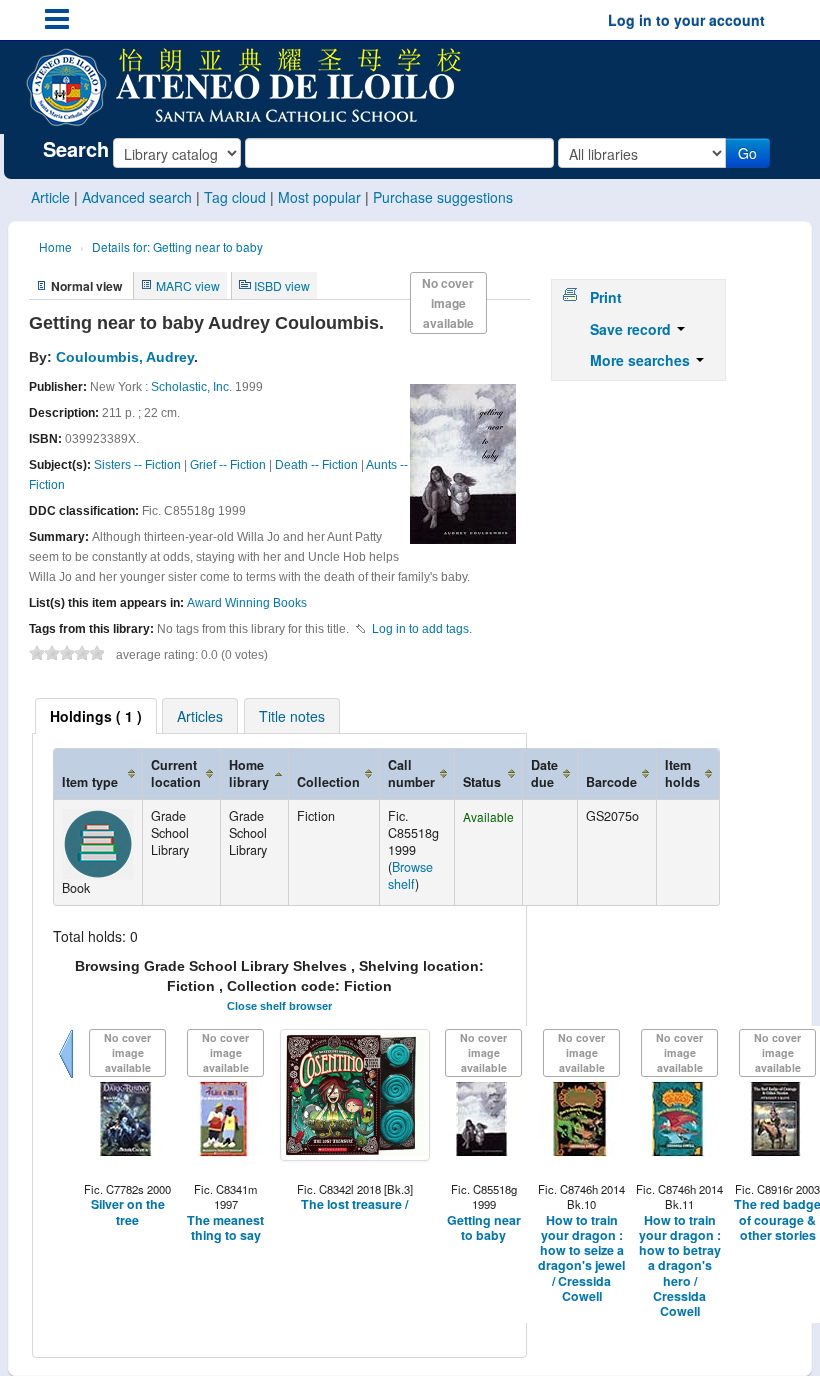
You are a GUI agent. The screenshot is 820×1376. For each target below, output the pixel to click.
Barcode (611, 782)
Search (76, 149)
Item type (90, 782)
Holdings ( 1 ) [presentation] (96, 716)
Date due (544, 773)
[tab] (96, 716)
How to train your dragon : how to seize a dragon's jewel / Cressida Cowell (581, 1259)
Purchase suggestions (443, 197)
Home (55, 246)
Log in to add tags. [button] (422, 629)
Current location (176, 773)
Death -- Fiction (316, 465)
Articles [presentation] (200, 716)
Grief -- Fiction (228, 465)
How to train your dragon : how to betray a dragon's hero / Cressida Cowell (680, 1266)
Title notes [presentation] (292, 716)
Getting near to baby (484, 1228)
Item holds (682, 773)
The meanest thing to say (225, 1228)
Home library (249, 773)
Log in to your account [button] (686, 20)
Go (747, 153)
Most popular (319, 197)
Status (482, 782)
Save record (632, 329)
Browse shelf (410, 875)
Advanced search (137, 197)
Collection (328, 782)
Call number (411, 773)
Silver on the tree (128, 1212)
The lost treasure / (354, 1204)
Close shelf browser (279, 1006)
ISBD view (282, 285)
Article (50, 197)
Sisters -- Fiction (137, 465)
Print (606, 297)
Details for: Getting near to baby (177, 246)
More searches (642, 360)
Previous (66, 1078)
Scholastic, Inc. (191, 387)
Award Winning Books (247, 603)
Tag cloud (235, 197)
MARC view (188, 285)
